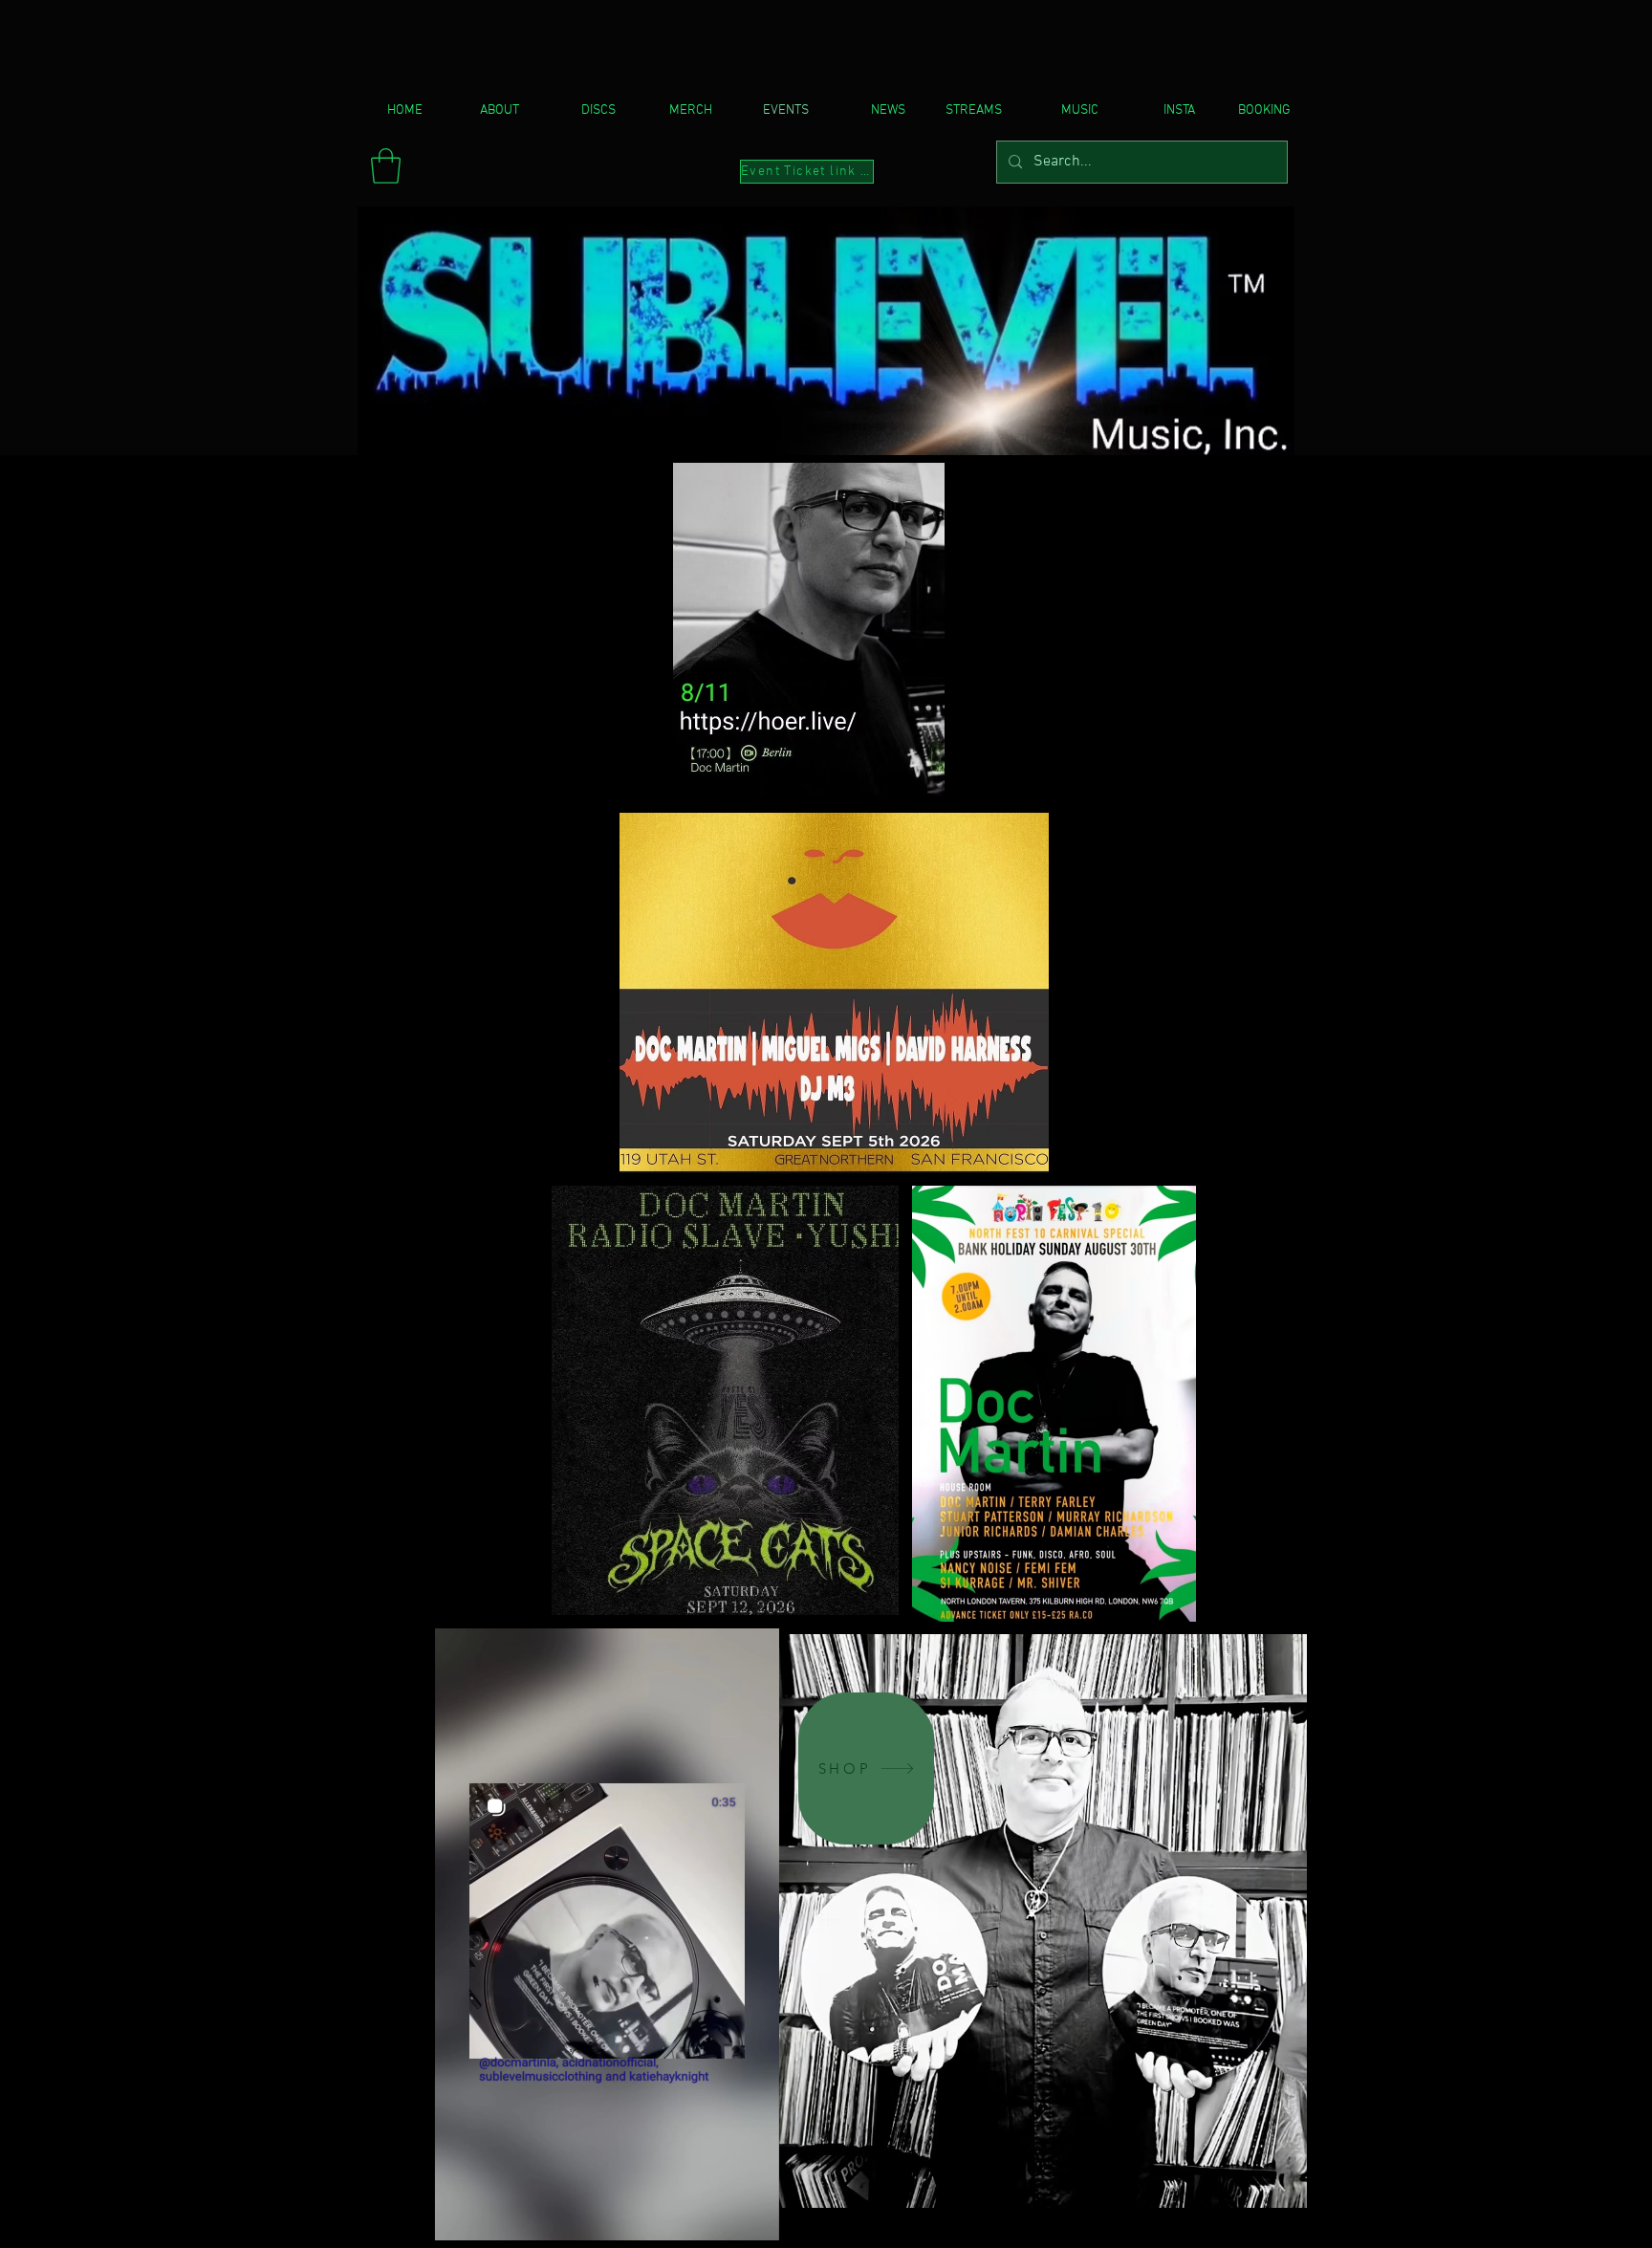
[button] (386, 166)
